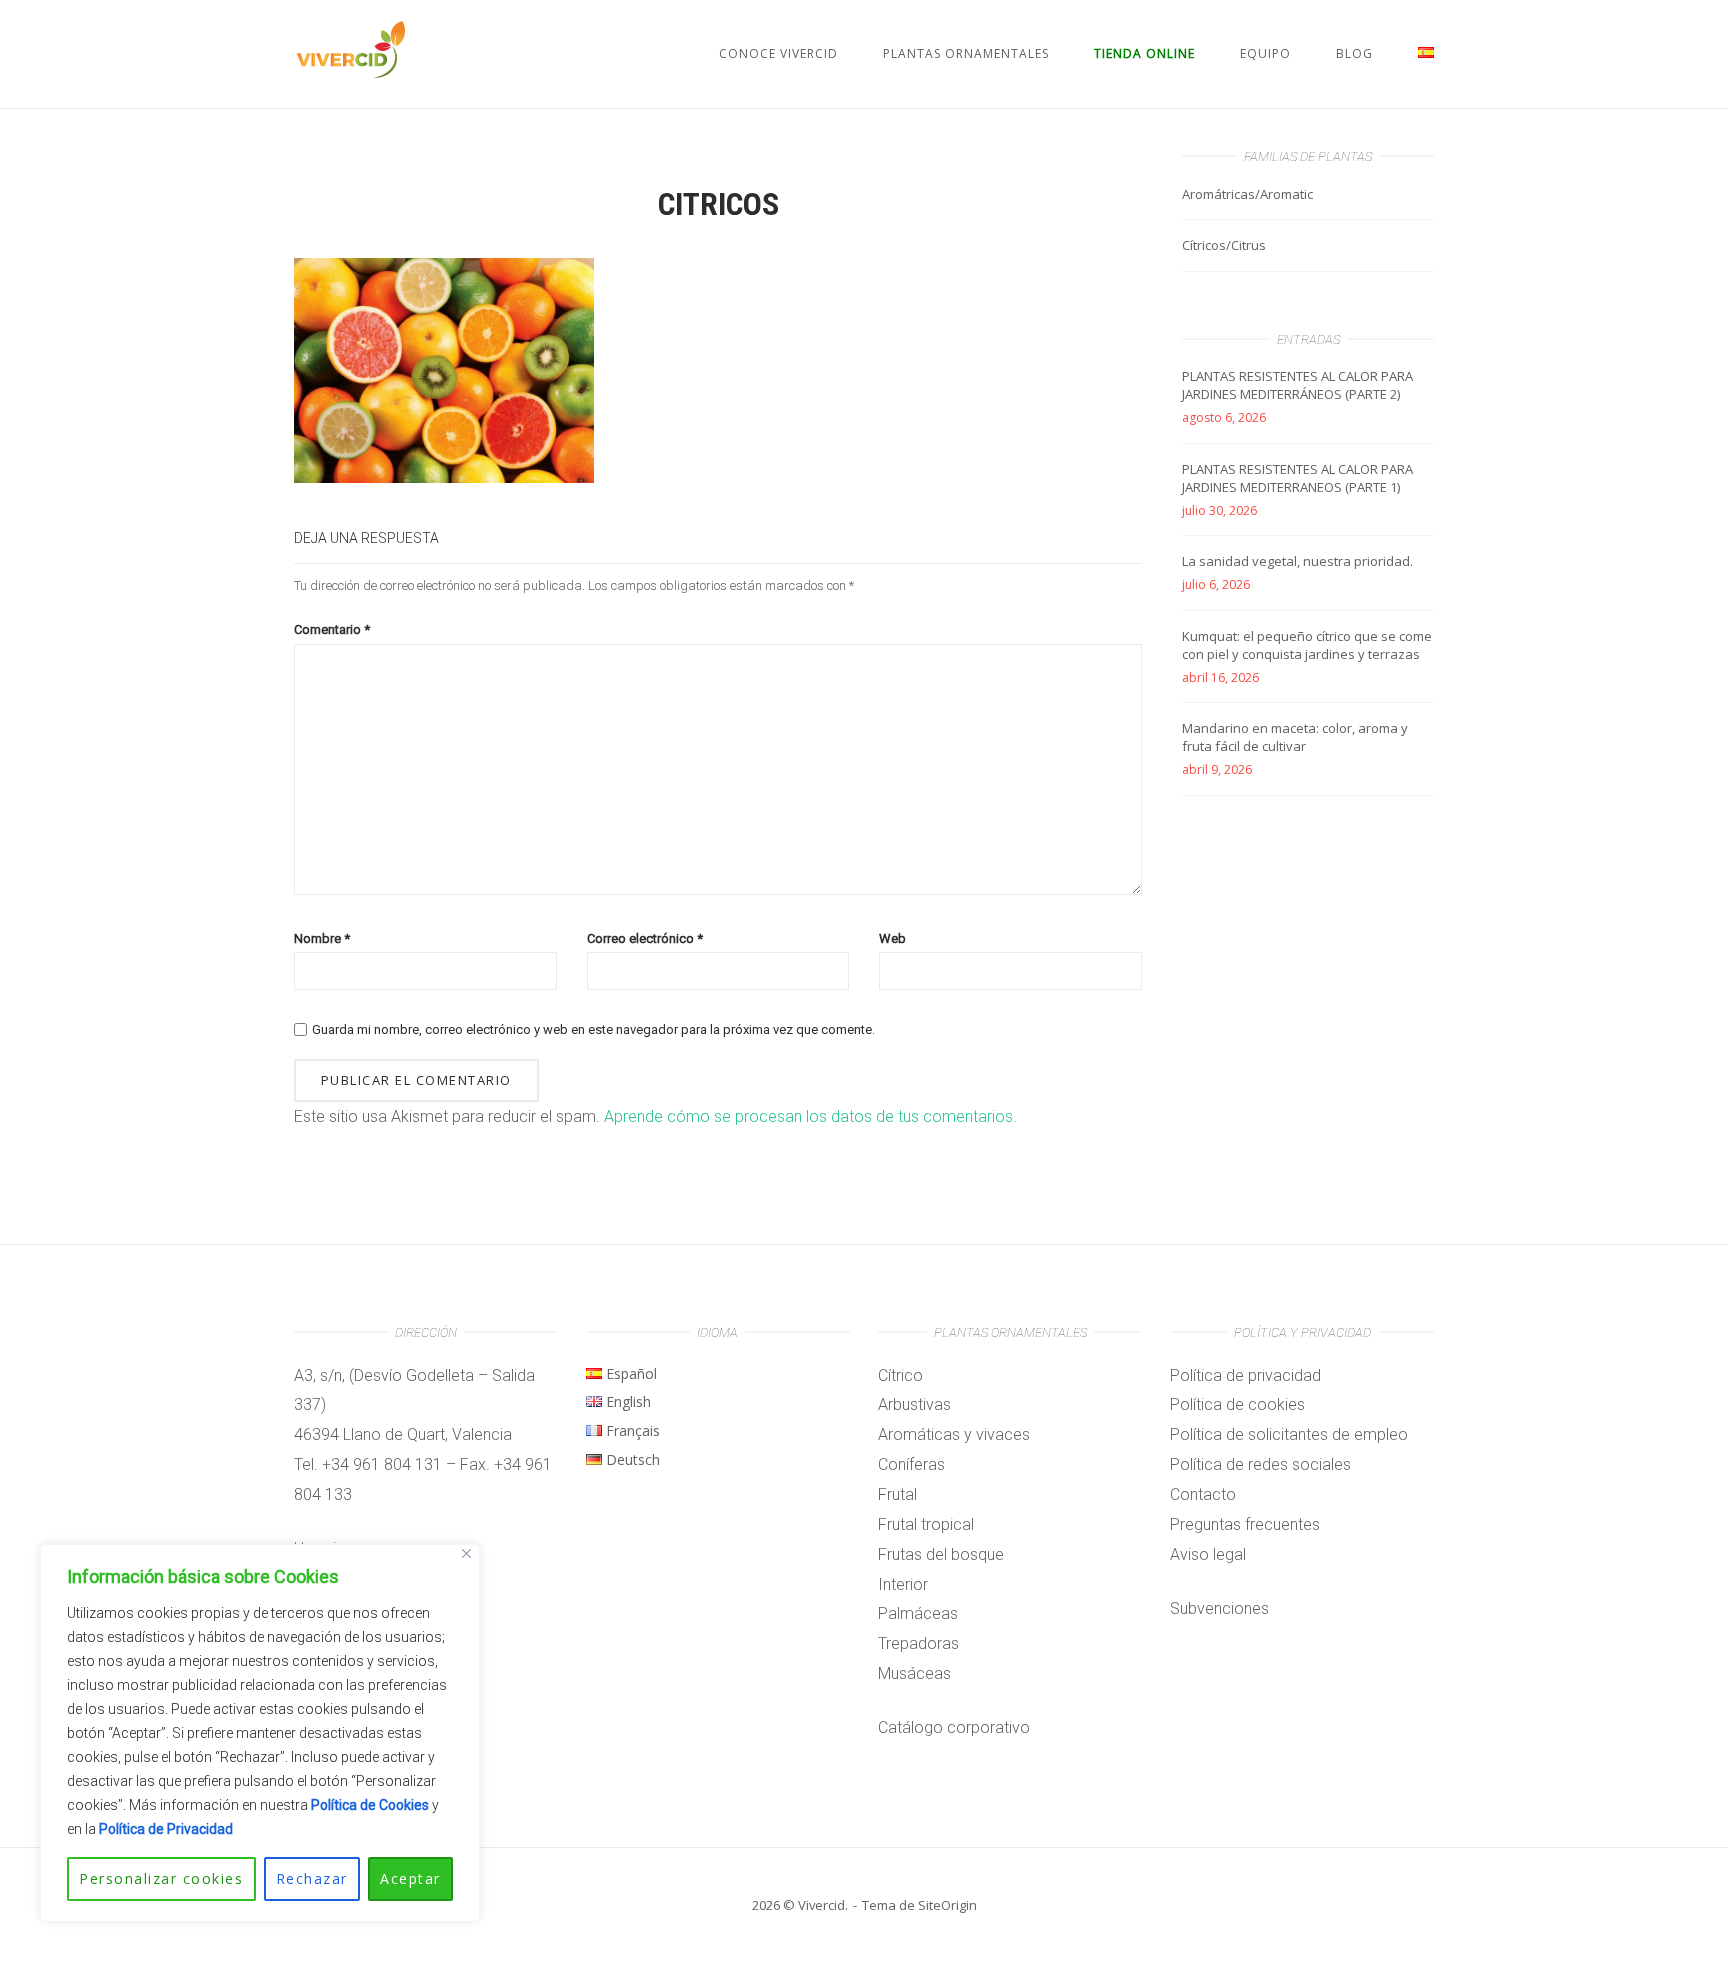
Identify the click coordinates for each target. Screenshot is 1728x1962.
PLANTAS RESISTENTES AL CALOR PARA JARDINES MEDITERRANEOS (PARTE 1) (1297, 478)
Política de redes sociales (1260, 1464)
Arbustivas (914, 1404)
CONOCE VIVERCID (778, 53)
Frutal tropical (926, 1524)
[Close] (466, 1553)
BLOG (1354, 53)
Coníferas (911, 1464)
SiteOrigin (947, 1905)
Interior (903, 1584)
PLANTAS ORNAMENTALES (966, 53)
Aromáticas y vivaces (954, 1434)
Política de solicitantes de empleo (1289, 1434)
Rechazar (312, 1878)
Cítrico (900, 1375)
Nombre (322, 938)
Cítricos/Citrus (1224, 245)
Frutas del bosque (941, 1554)
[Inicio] (350, 73)
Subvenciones (1219, 1608)
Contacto (1203, 1494)
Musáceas (914, 1673)
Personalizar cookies (161, 1878)
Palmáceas (918, 1613)
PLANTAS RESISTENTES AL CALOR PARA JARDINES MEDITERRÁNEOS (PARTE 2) (1297, 385)
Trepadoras (918, 1643)
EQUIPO (1265, 53)
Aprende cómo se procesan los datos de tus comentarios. (810, 1116)
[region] (260, 1733)
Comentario (332, 629)
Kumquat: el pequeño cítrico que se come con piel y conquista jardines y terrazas (1307, 645)
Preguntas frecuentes (1245, 1524)
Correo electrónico (645, 938)
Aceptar (410, 1878)
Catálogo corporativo (954, 1727)
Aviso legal (1208, 1554)
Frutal (897, 1494)
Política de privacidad (1245, 1375)
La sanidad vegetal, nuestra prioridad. (1297, 561)
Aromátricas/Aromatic (1247, 194)
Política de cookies (1237, 1404)
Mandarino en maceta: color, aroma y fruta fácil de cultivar (1295, 737)
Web (892, 938)
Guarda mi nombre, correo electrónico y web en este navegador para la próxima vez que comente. (593, 1029)
